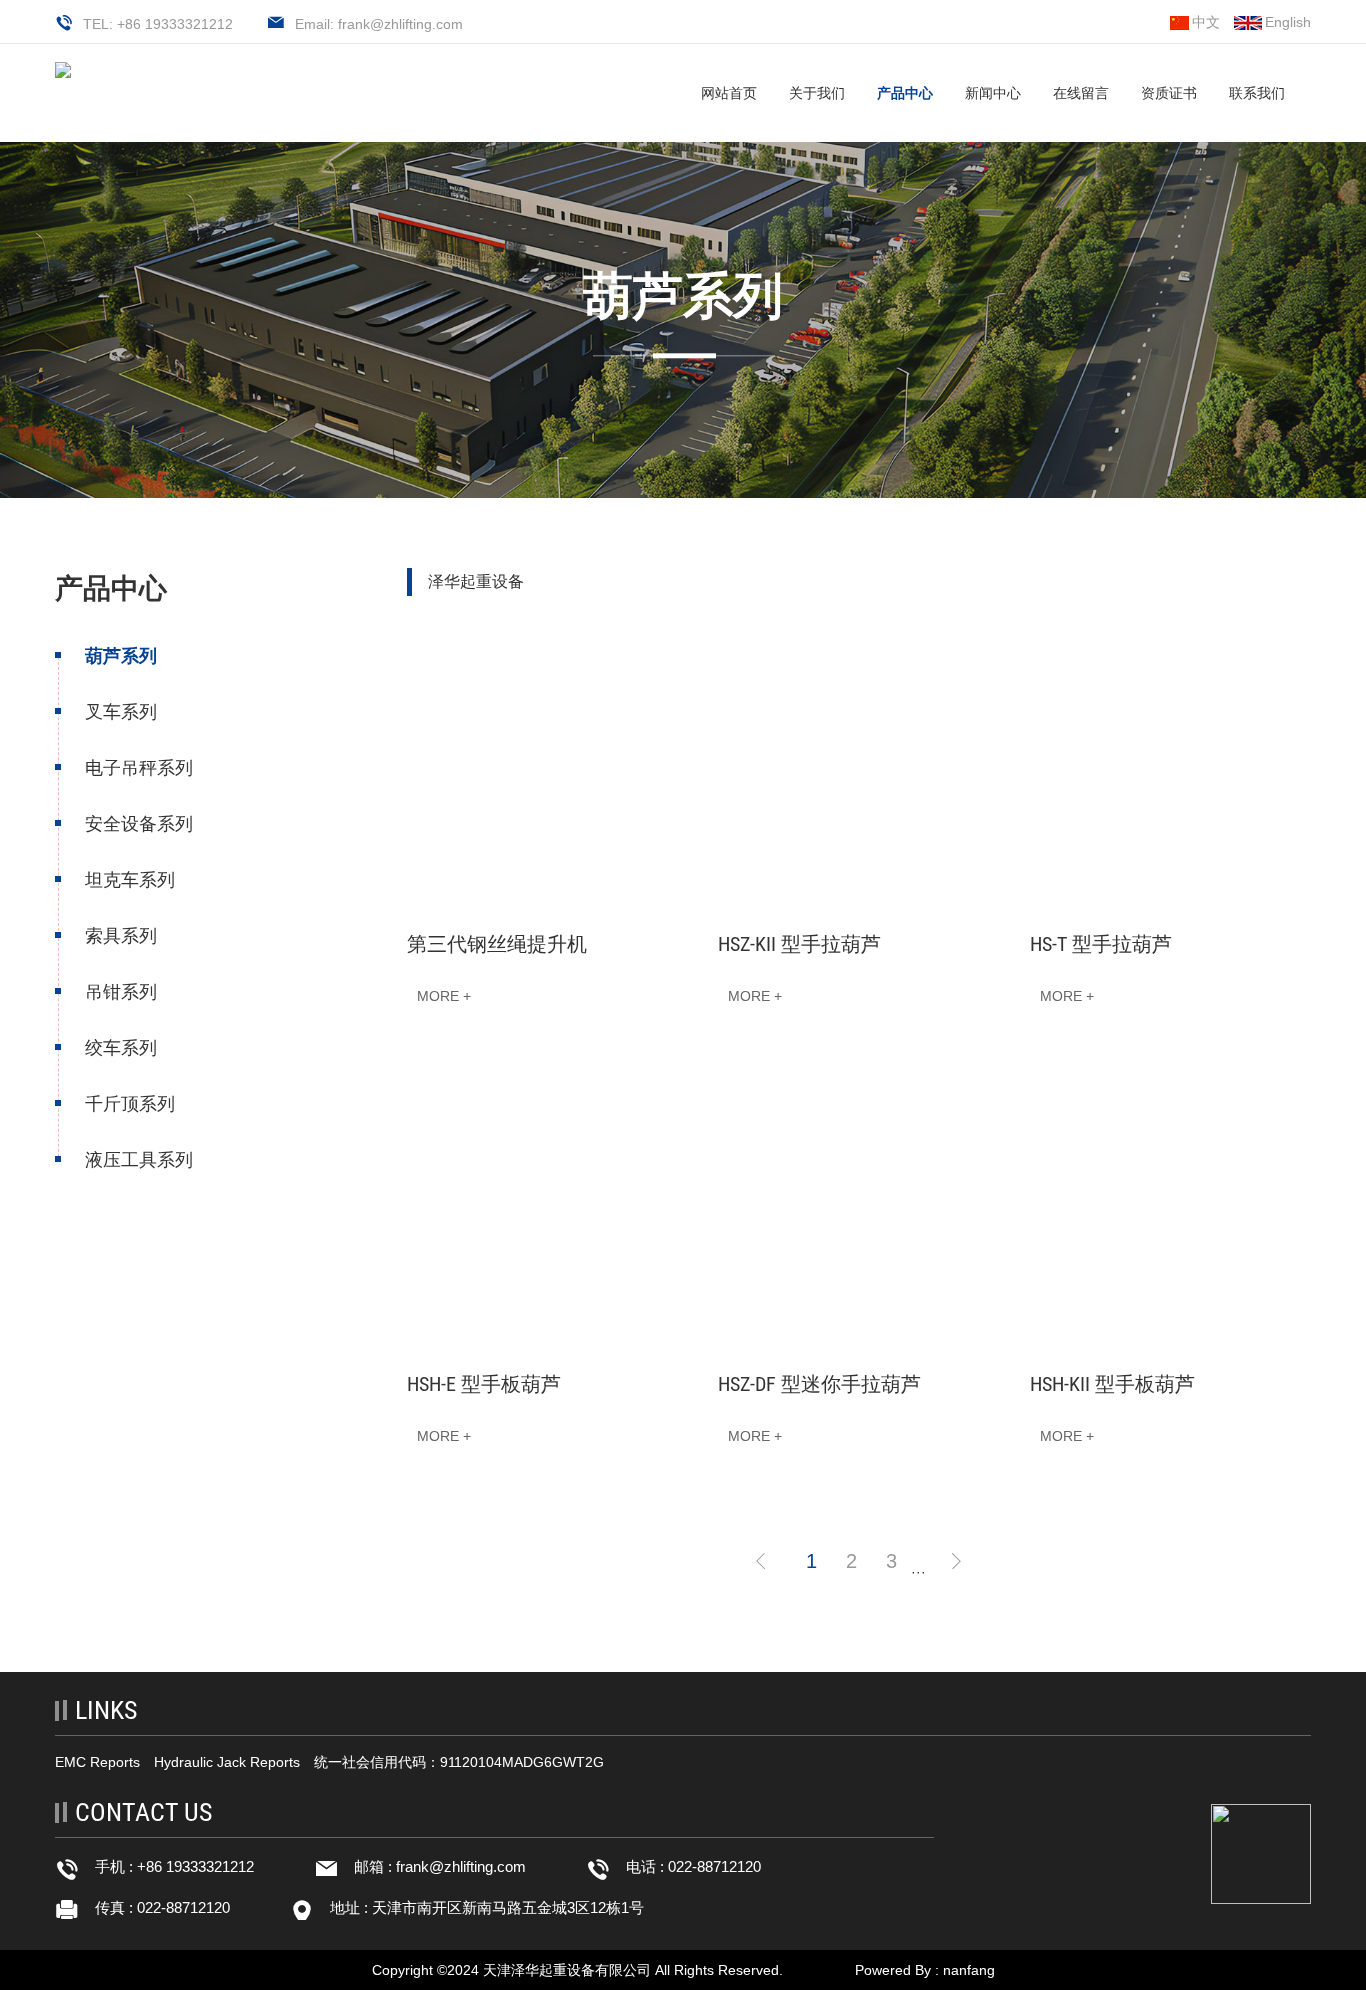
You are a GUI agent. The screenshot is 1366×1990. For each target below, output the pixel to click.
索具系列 (121, 936)
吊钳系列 (121, 992)
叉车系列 (121, 712)
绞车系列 (121, 1048)
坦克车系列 (130, 880)
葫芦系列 (121, 656)
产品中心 (905, 93)
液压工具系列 (139, 1160)
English (1288, 22)
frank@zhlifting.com (461, 1866)
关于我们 (817, 93)
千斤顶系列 (130, 1104)
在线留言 (1081, 93)
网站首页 (729, 93)
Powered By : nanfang (925, 1970)
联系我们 (1257, 93)
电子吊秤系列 (139, 768)
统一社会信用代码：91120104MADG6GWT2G (459, 1762)
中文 (1206, 22)
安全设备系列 (139, 824)
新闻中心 (993, 93)
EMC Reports (97, 1762)
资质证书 (1169, 93)
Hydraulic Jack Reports (227, 1762)
